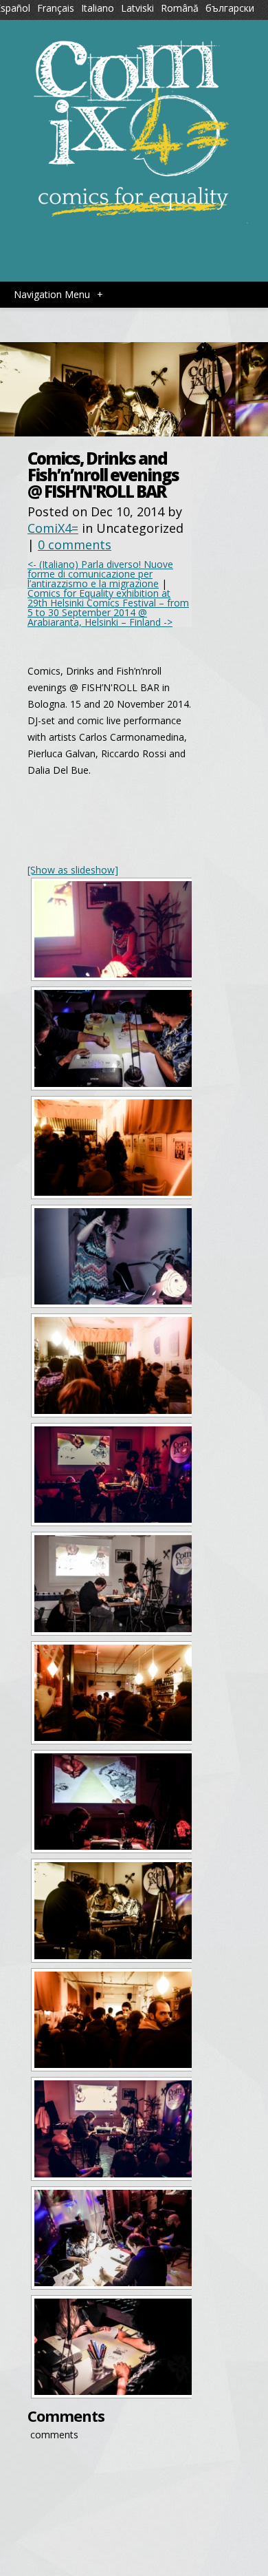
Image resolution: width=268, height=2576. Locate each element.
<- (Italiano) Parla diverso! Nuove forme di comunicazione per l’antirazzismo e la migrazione (100, 574)
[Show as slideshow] (73, 870)
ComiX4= (53, 528)
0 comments (75, 545)
